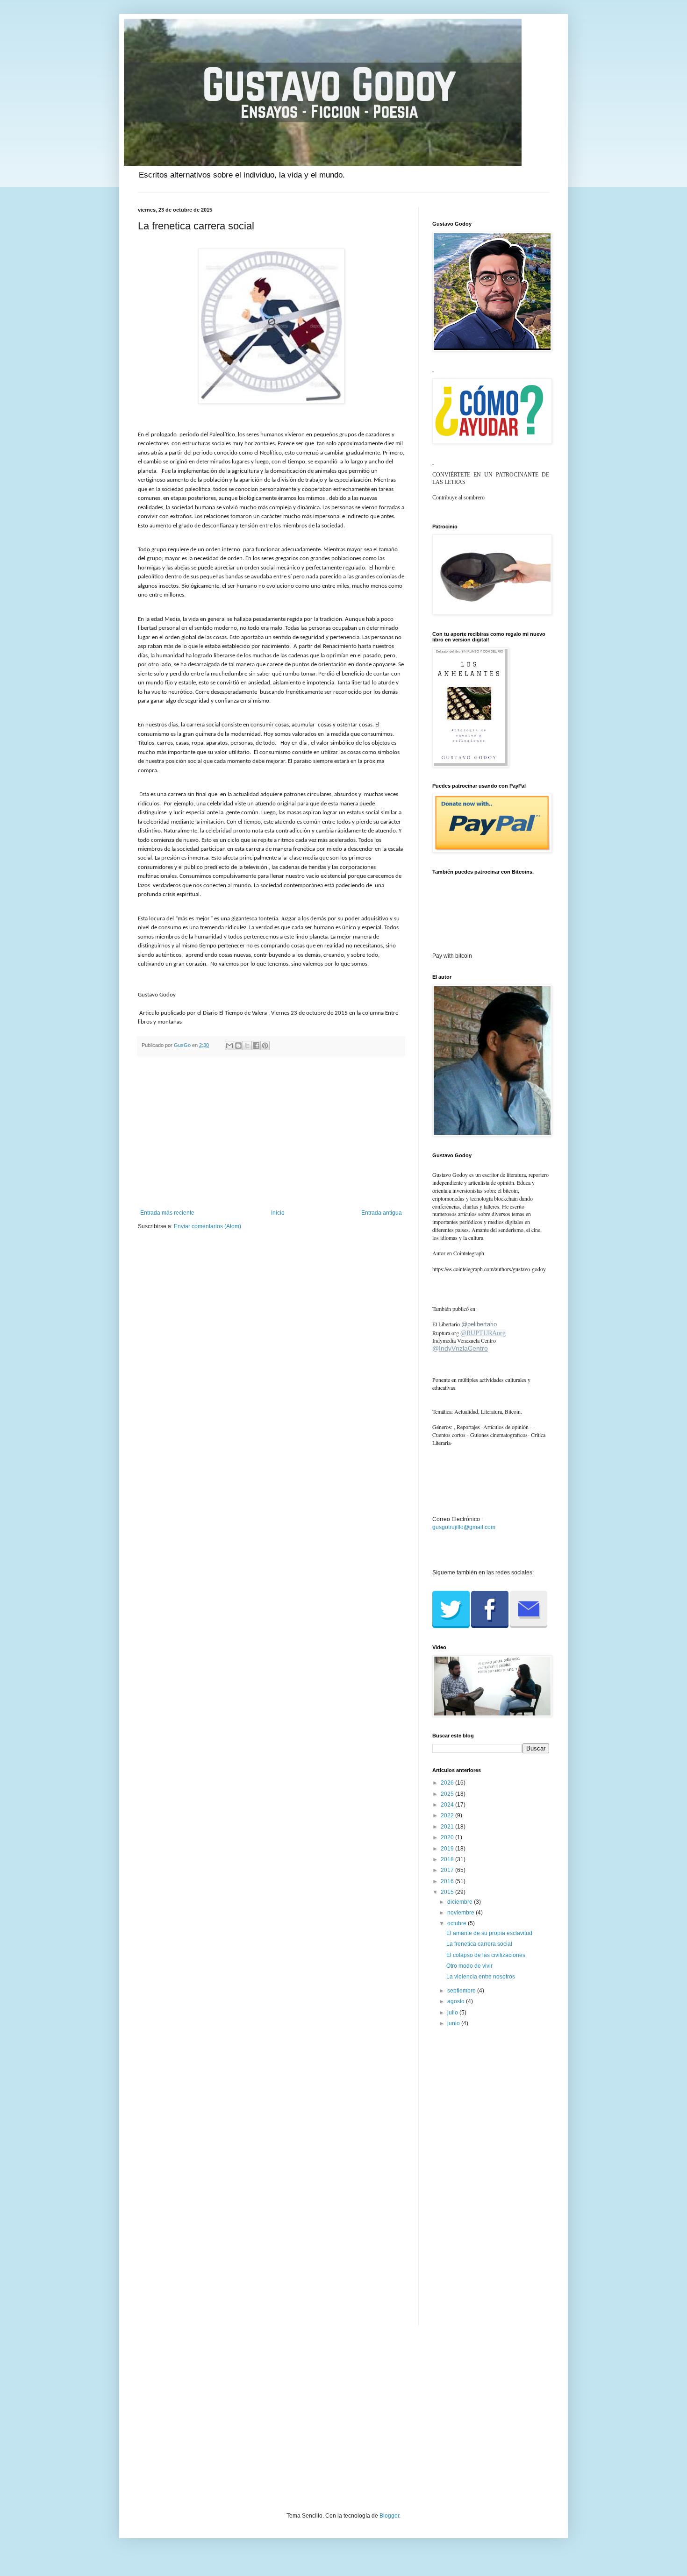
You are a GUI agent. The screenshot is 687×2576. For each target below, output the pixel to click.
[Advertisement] (271, 1132)
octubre (458, 1923)
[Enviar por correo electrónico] (229, 1046)
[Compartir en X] (247, 1046)
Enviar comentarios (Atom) (208, 1226)
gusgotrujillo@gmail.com (464, 1527)
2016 (448, 1881)
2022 (448, 1815)
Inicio (278, 1213)
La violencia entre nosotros (481, 1977)
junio (454, 2023)
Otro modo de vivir (469, 1966)
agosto (457, 2001)
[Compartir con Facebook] (256, 1046)
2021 (448, 1827)
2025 (448, 1794)
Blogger (389, 2516)
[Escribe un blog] (238, 1046)
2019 (448, 1849)
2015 (448, 1892)
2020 (448, 1837)
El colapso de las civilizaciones (486, 1955)
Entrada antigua (382, 1213)
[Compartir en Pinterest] (265, 1046)
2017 (448, 1870)
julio (453, 2013)
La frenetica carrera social (479, 1944)
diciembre (461, 1902)
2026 (448, 1783)
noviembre (462, 1913)
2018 (448, 1859)
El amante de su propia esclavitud (489, 1933)
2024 (448, 1805)
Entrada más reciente (167, 1213)
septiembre (462, 1991)
